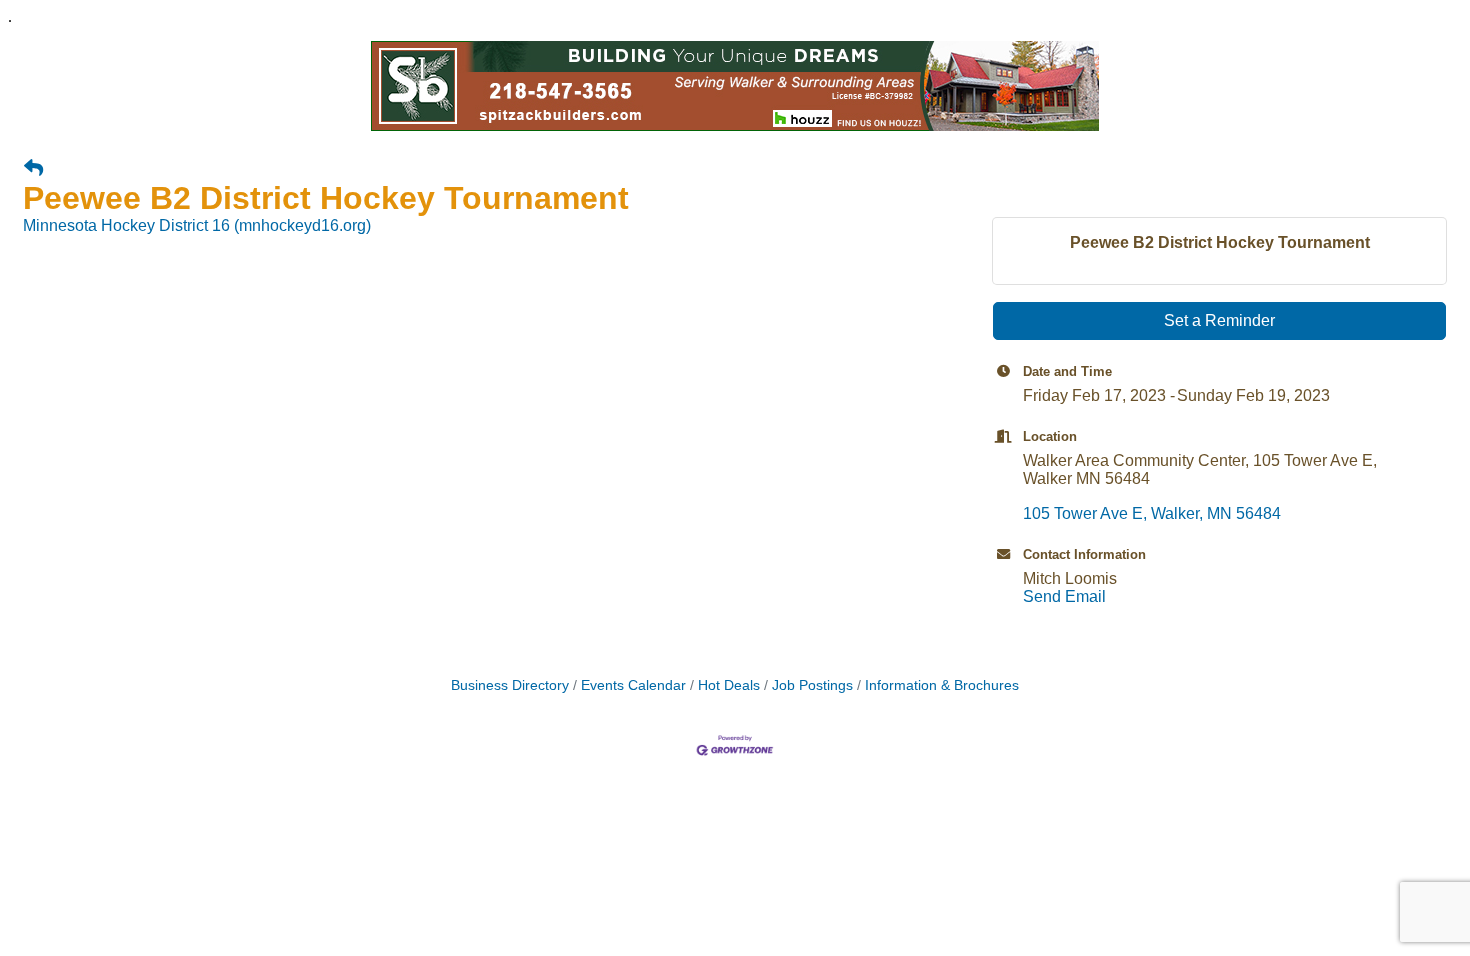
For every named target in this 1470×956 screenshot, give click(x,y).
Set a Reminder (1219, 320)
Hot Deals (729, 685)
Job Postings (812, 685)
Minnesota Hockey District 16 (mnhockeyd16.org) (197, 225)
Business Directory (510, 685)
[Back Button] (33, 169)
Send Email (1064, 596)
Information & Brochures (942, 685)
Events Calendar (633, 685)
